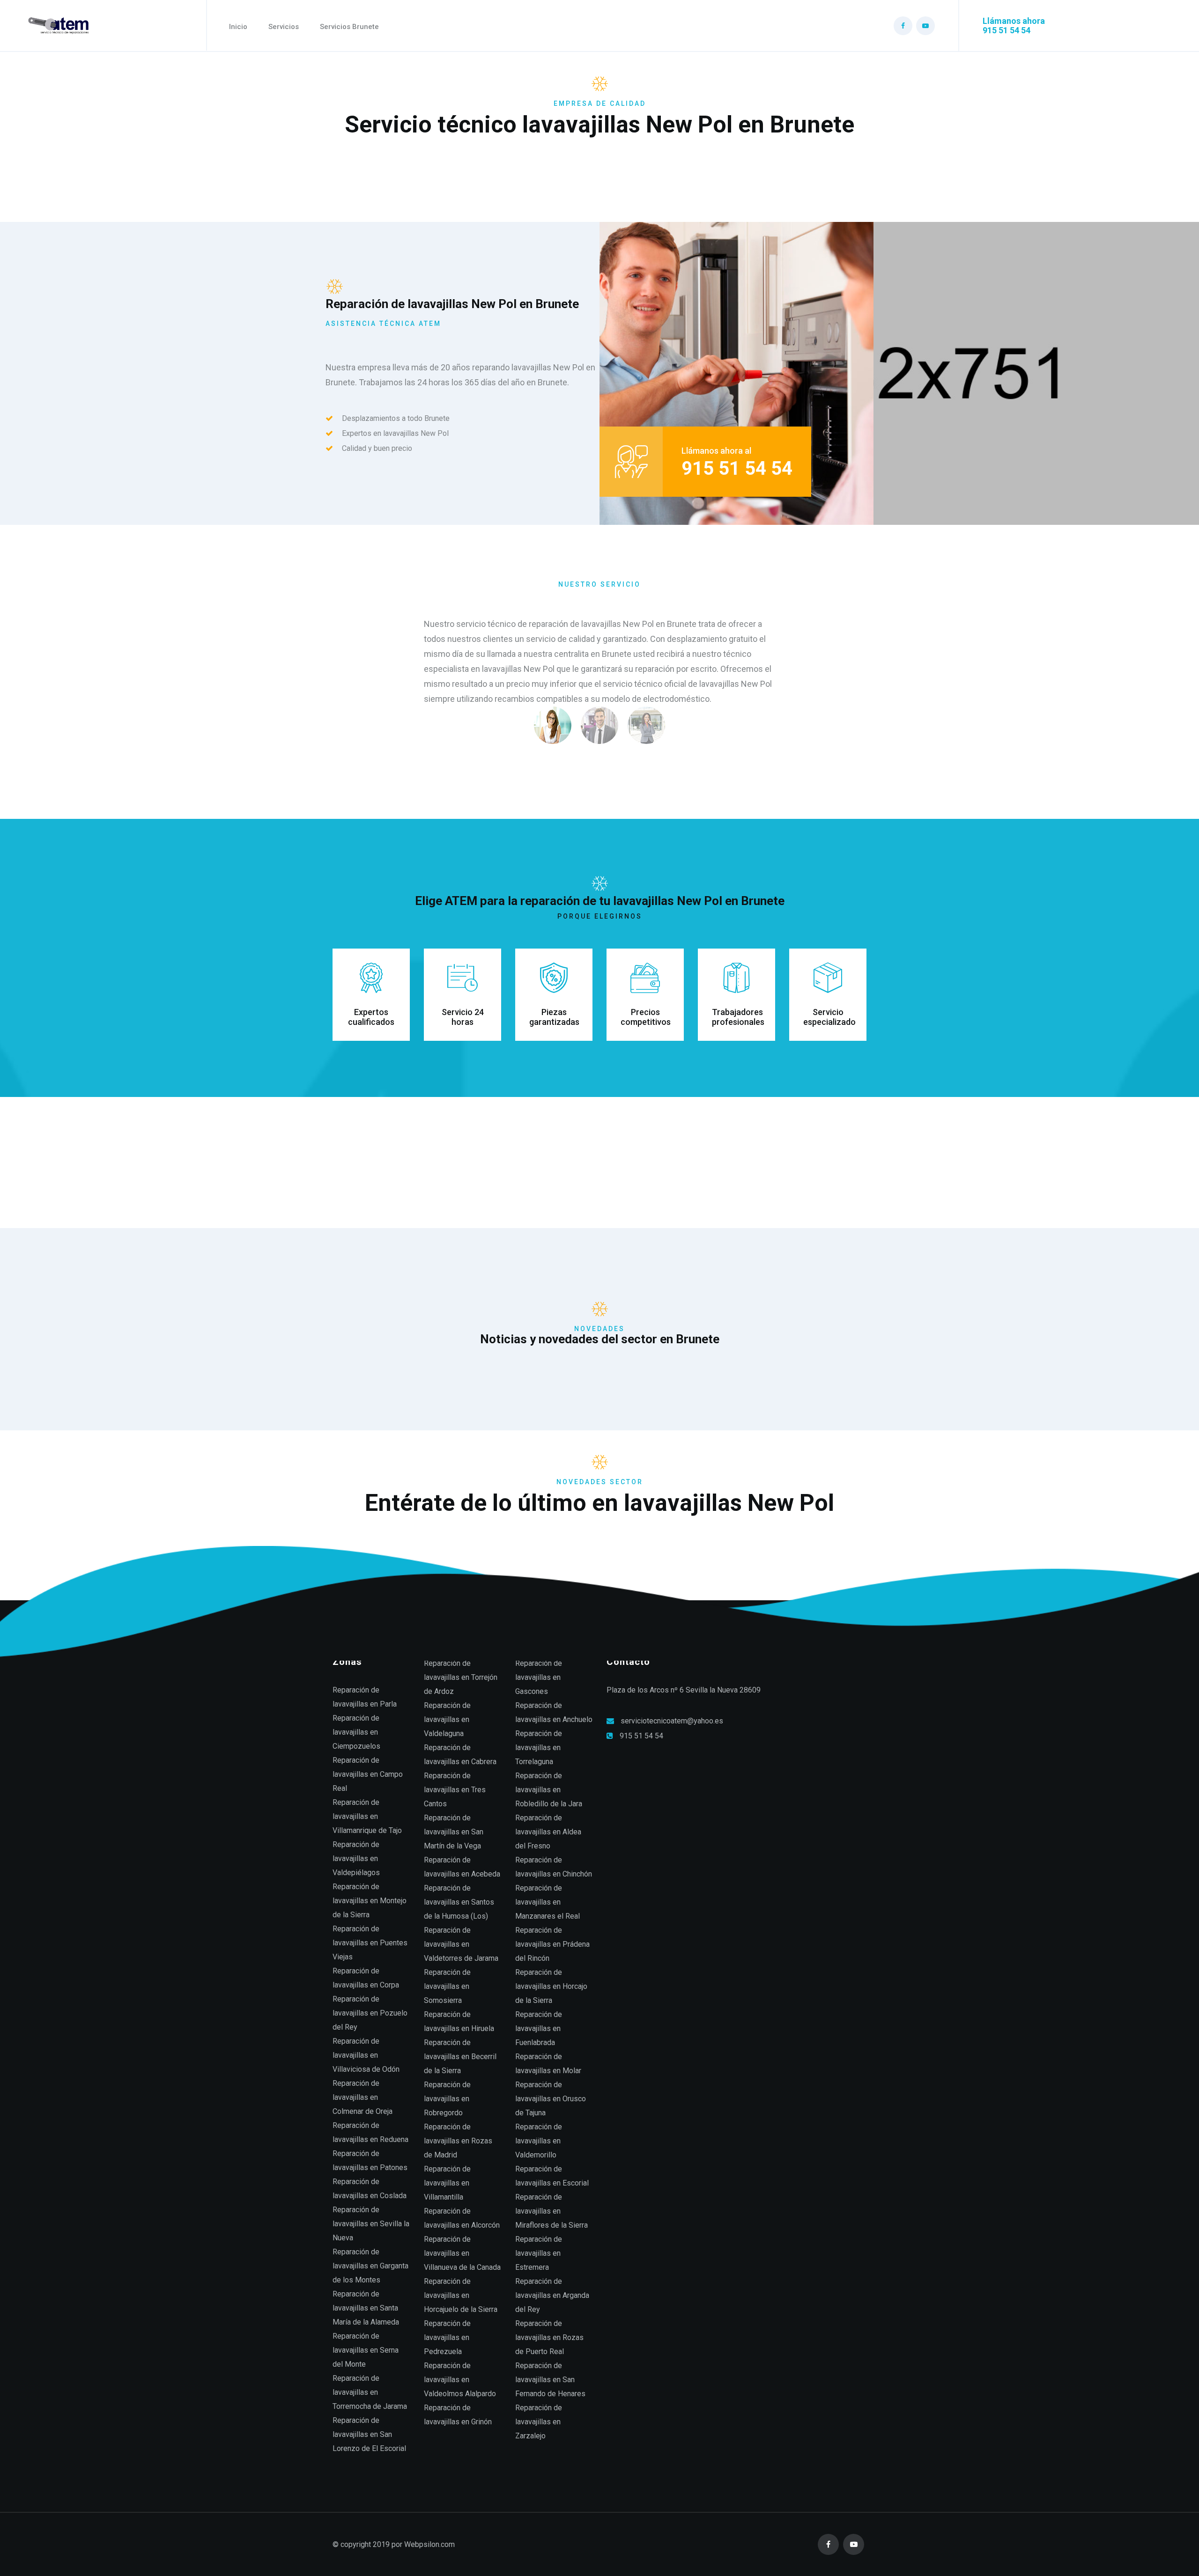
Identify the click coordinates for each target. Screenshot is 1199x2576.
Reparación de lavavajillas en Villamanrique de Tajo (367, 1816)
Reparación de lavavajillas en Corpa (366, 1978)
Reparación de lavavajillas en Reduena (370, 2132)
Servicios (284, 27)
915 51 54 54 (641, 1736)
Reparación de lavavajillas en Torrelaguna (539, 1748)
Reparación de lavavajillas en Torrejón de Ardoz (461, 1677)
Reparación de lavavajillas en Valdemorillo (539, 2141)
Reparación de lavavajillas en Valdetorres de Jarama (461, 1944)
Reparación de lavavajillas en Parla (365, 1697)
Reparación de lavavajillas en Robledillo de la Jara (549, 1790)
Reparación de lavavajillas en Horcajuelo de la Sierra (461, 2295)
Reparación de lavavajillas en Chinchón (554, 1867)
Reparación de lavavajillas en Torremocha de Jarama (370, 2392)
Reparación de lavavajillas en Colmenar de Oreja (363, 2097)
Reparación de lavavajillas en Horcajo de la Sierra (551, 1986)
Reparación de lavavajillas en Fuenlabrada (539, 2028)
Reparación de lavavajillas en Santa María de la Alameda (366, 2308)
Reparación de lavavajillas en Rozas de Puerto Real (549, 2337)
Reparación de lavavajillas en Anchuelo (554, 1712)
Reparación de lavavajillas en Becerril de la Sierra (460, 2057)
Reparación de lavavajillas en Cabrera (460, 1755)
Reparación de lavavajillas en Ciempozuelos (356, 1732)
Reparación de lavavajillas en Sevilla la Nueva (371, 2224)
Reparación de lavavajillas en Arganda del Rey (552, 2295)
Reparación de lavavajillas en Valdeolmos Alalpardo (460, 2380)
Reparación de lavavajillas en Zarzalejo (539, 2422)
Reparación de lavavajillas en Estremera (539, 2253)
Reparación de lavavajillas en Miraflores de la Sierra (551, 2211)
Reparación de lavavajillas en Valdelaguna (447, 1719)
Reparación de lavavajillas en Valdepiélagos (356, 1858)
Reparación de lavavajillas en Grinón (458, 2415)
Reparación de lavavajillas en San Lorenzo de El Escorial (369, 2434)
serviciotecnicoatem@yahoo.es (672, 1721)
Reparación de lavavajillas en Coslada (370, 2189)
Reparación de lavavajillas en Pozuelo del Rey (370, 2013)
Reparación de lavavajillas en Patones (370, 2160)
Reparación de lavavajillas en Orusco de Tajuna (551, 2099)
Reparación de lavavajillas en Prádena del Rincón (552, 1944)
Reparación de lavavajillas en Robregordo (447, 2099)
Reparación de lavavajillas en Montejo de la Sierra (370, 1901)
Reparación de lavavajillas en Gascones (539, 1677)
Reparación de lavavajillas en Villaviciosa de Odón (366, 2055)
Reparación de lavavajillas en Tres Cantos (455, 1790)
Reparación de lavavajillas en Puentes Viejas (370, 1943)
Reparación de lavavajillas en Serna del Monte (366, 2350)
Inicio (238, 27)
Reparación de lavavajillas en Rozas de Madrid (458, 2141)
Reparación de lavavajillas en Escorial (552, 2176)
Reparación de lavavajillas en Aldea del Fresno (548, 1832)
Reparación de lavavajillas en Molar (548, 2064)
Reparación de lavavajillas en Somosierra (447, 1986)
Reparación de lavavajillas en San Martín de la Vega (454, 1832)
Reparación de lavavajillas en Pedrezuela (447, 2337)
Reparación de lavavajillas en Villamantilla (447, 2183)
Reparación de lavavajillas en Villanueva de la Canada (462, 2253)
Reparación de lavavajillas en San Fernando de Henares (550, 2380)
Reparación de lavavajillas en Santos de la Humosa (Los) (459, 1902)
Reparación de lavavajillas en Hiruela (459, 2021)
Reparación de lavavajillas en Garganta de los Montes (370, 2266)
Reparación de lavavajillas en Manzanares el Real (548, 1902)
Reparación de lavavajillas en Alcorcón (462, 2218)
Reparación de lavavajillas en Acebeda (462, 1867)
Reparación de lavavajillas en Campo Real (368, 1774)
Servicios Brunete (349, 27)
